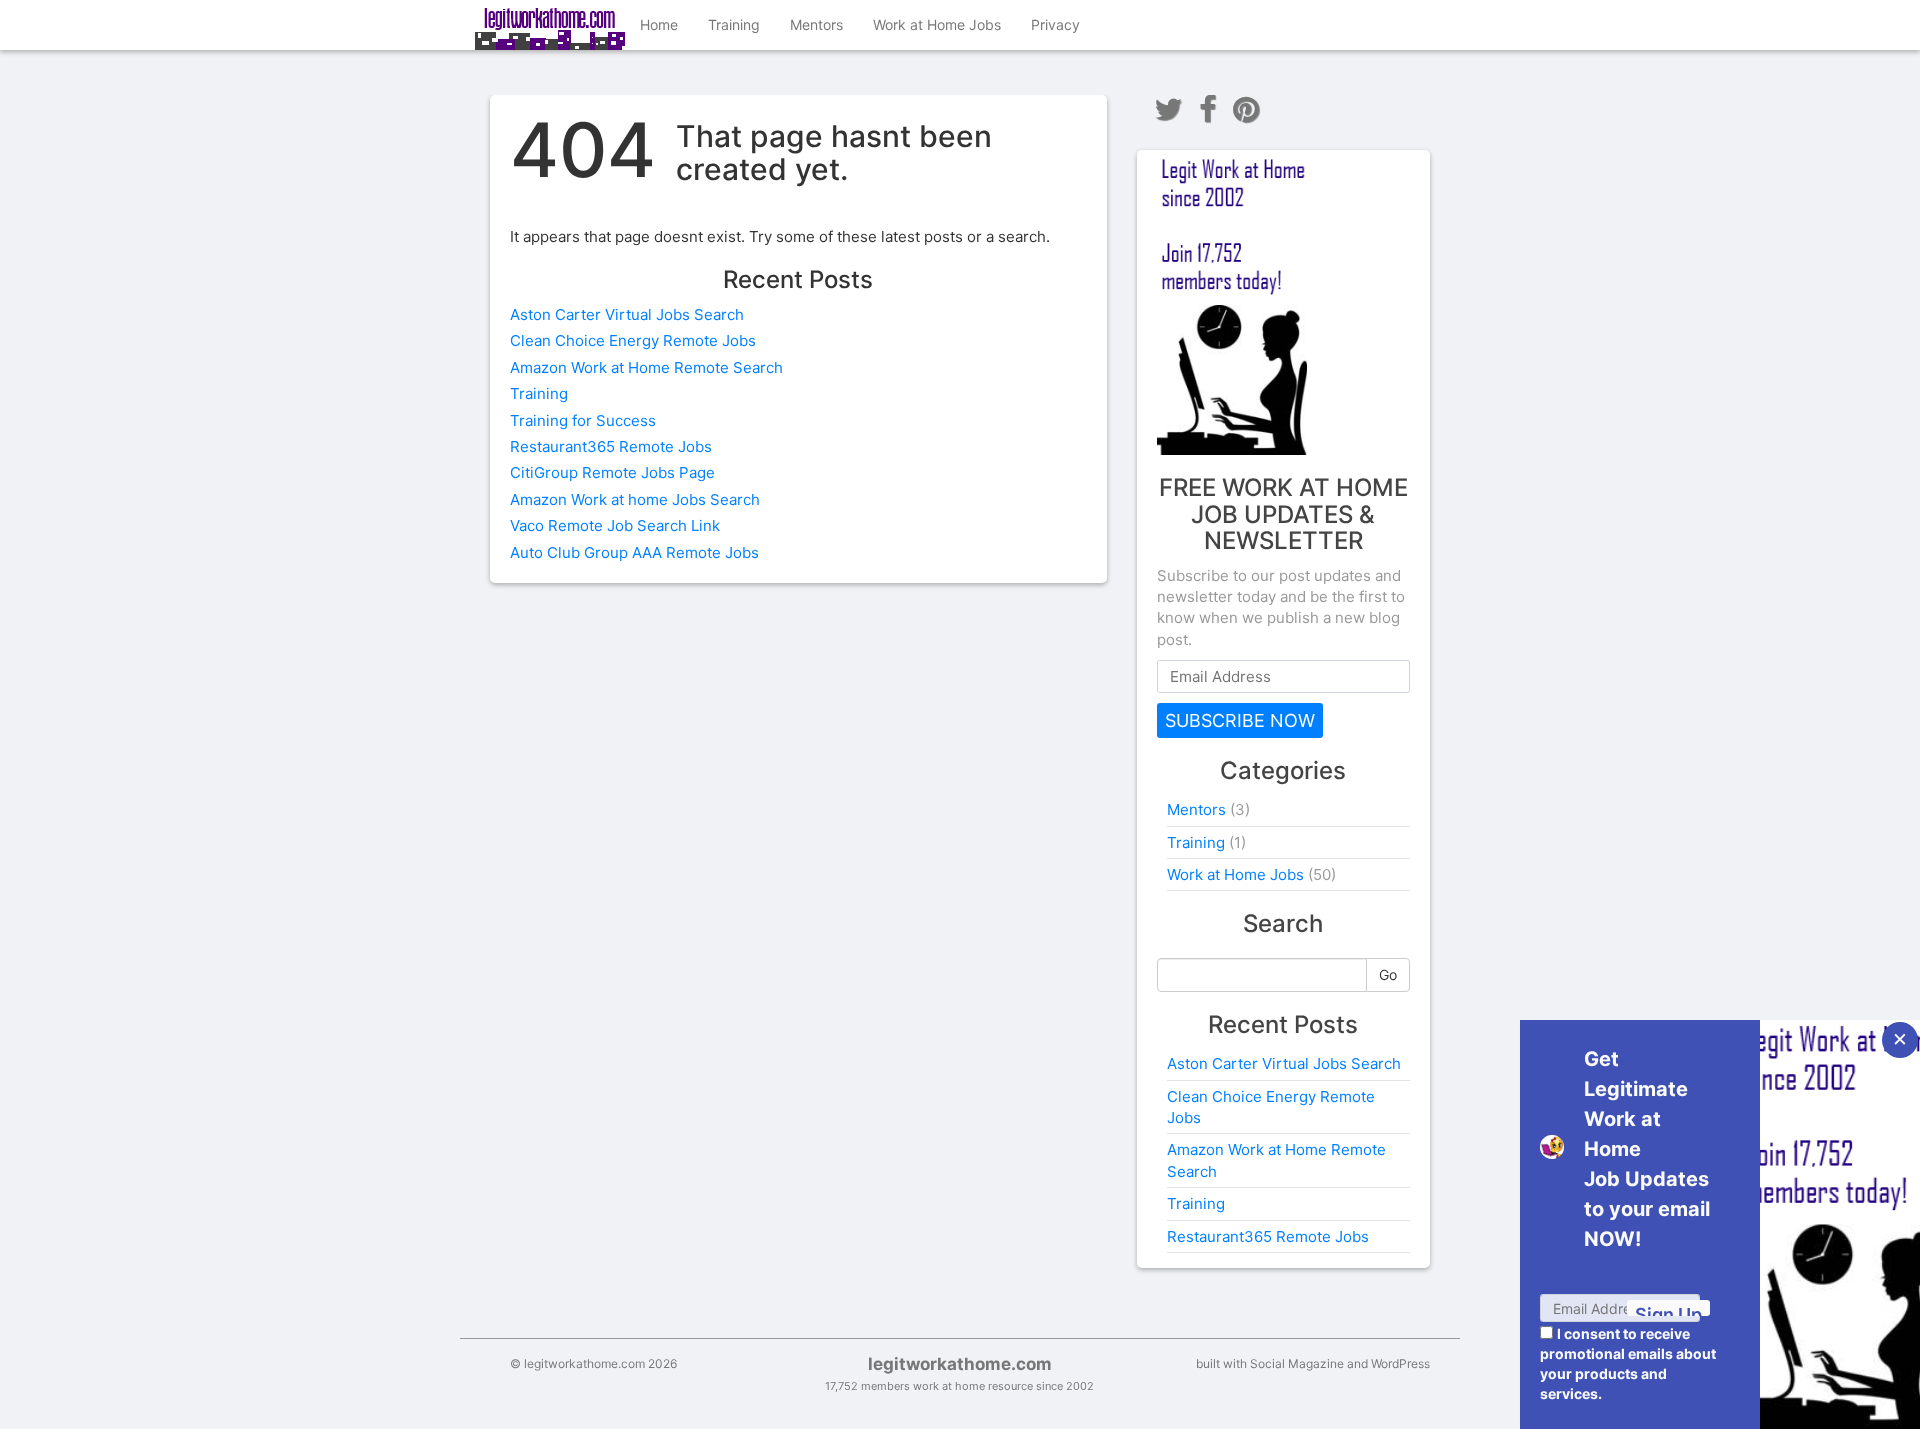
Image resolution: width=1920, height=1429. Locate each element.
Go (1388, 974)
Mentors (816, 24)
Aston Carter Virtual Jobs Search (627, 314)
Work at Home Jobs (937, 24)
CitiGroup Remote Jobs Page (612, 472)
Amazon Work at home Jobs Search (635, 499)
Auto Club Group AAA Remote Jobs (634, 552)
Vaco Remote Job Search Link (615, 525)
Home (659, 24)
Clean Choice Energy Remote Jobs (633, 340)
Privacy (1055, 24)
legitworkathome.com (960, 1364)
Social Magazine (1297, 1363)
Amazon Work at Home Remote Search (646, 367)
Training (734, 24)
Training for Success (583, 420)
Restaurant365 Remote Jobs (611, 446)
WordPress (1400, 1363)
